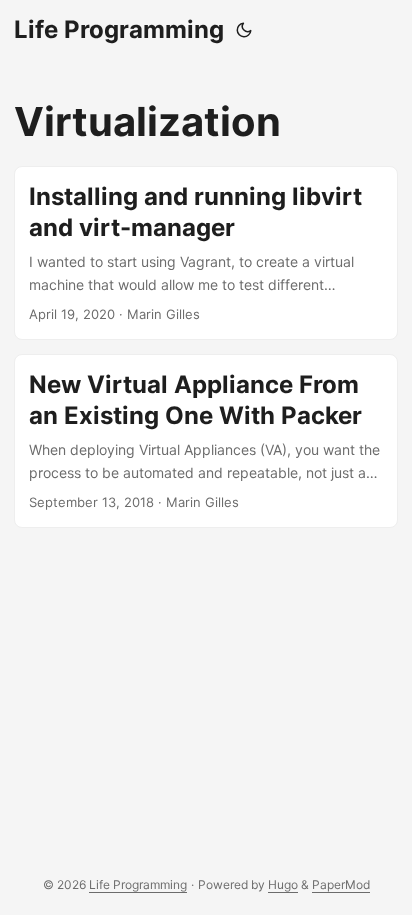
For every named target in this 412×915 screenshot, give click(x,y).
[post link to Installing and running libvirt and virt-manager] (206, 253)
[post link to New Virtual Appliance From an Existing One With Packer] (206, 441)
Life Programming (119, 29)
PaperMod (341, 884)
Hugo (283, 884)
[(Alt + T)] (244, 30)
